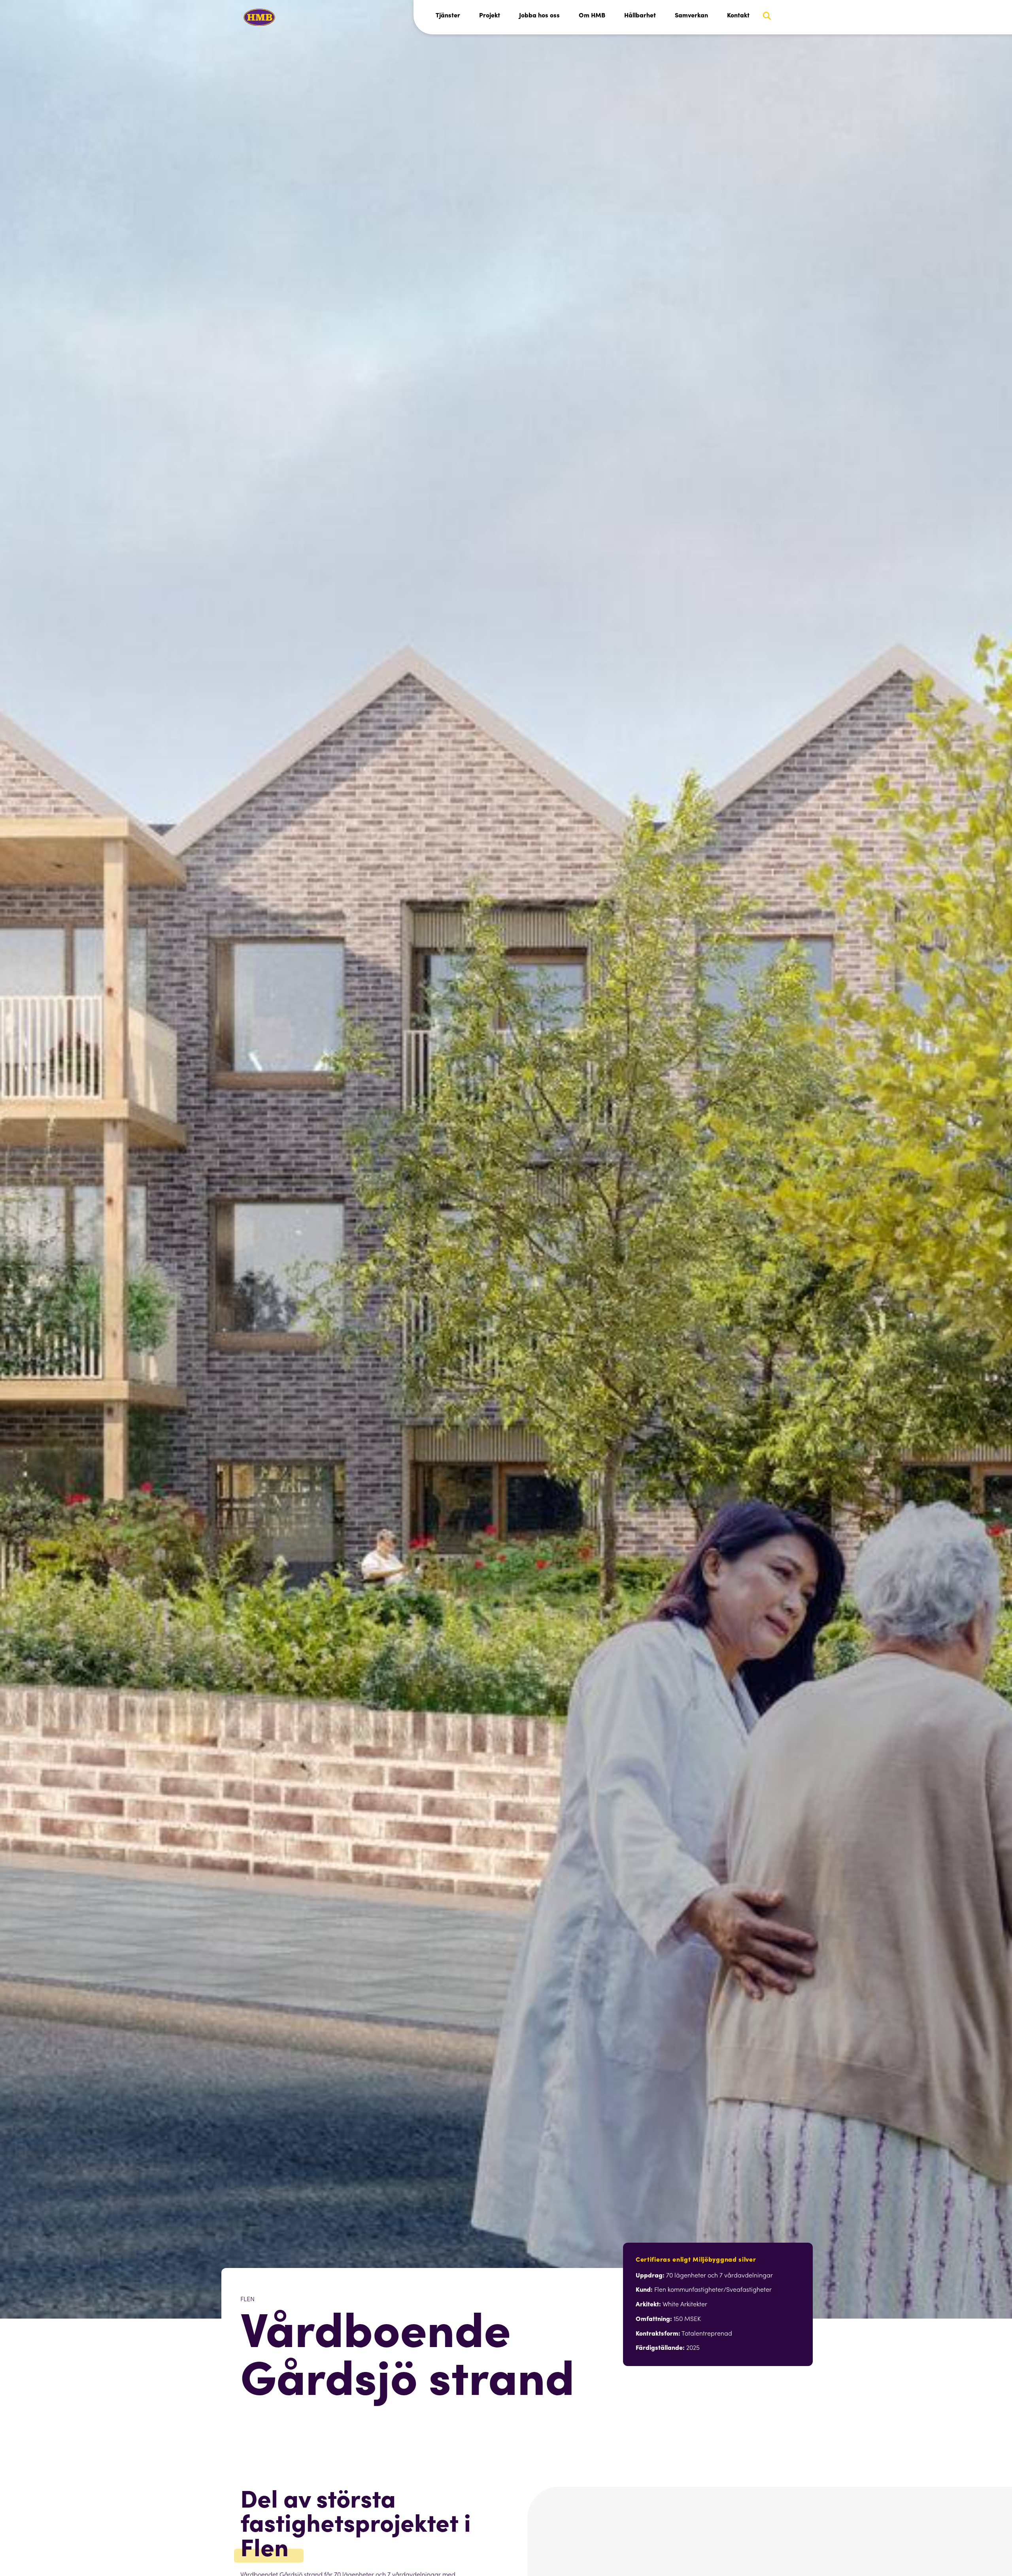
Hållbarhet (640, 15)
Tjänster (448, 15)
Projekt (490, 15)
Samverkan (691, 15)
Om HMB (592, 15)
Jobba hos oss (539, 15)
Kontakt (738, 15)
